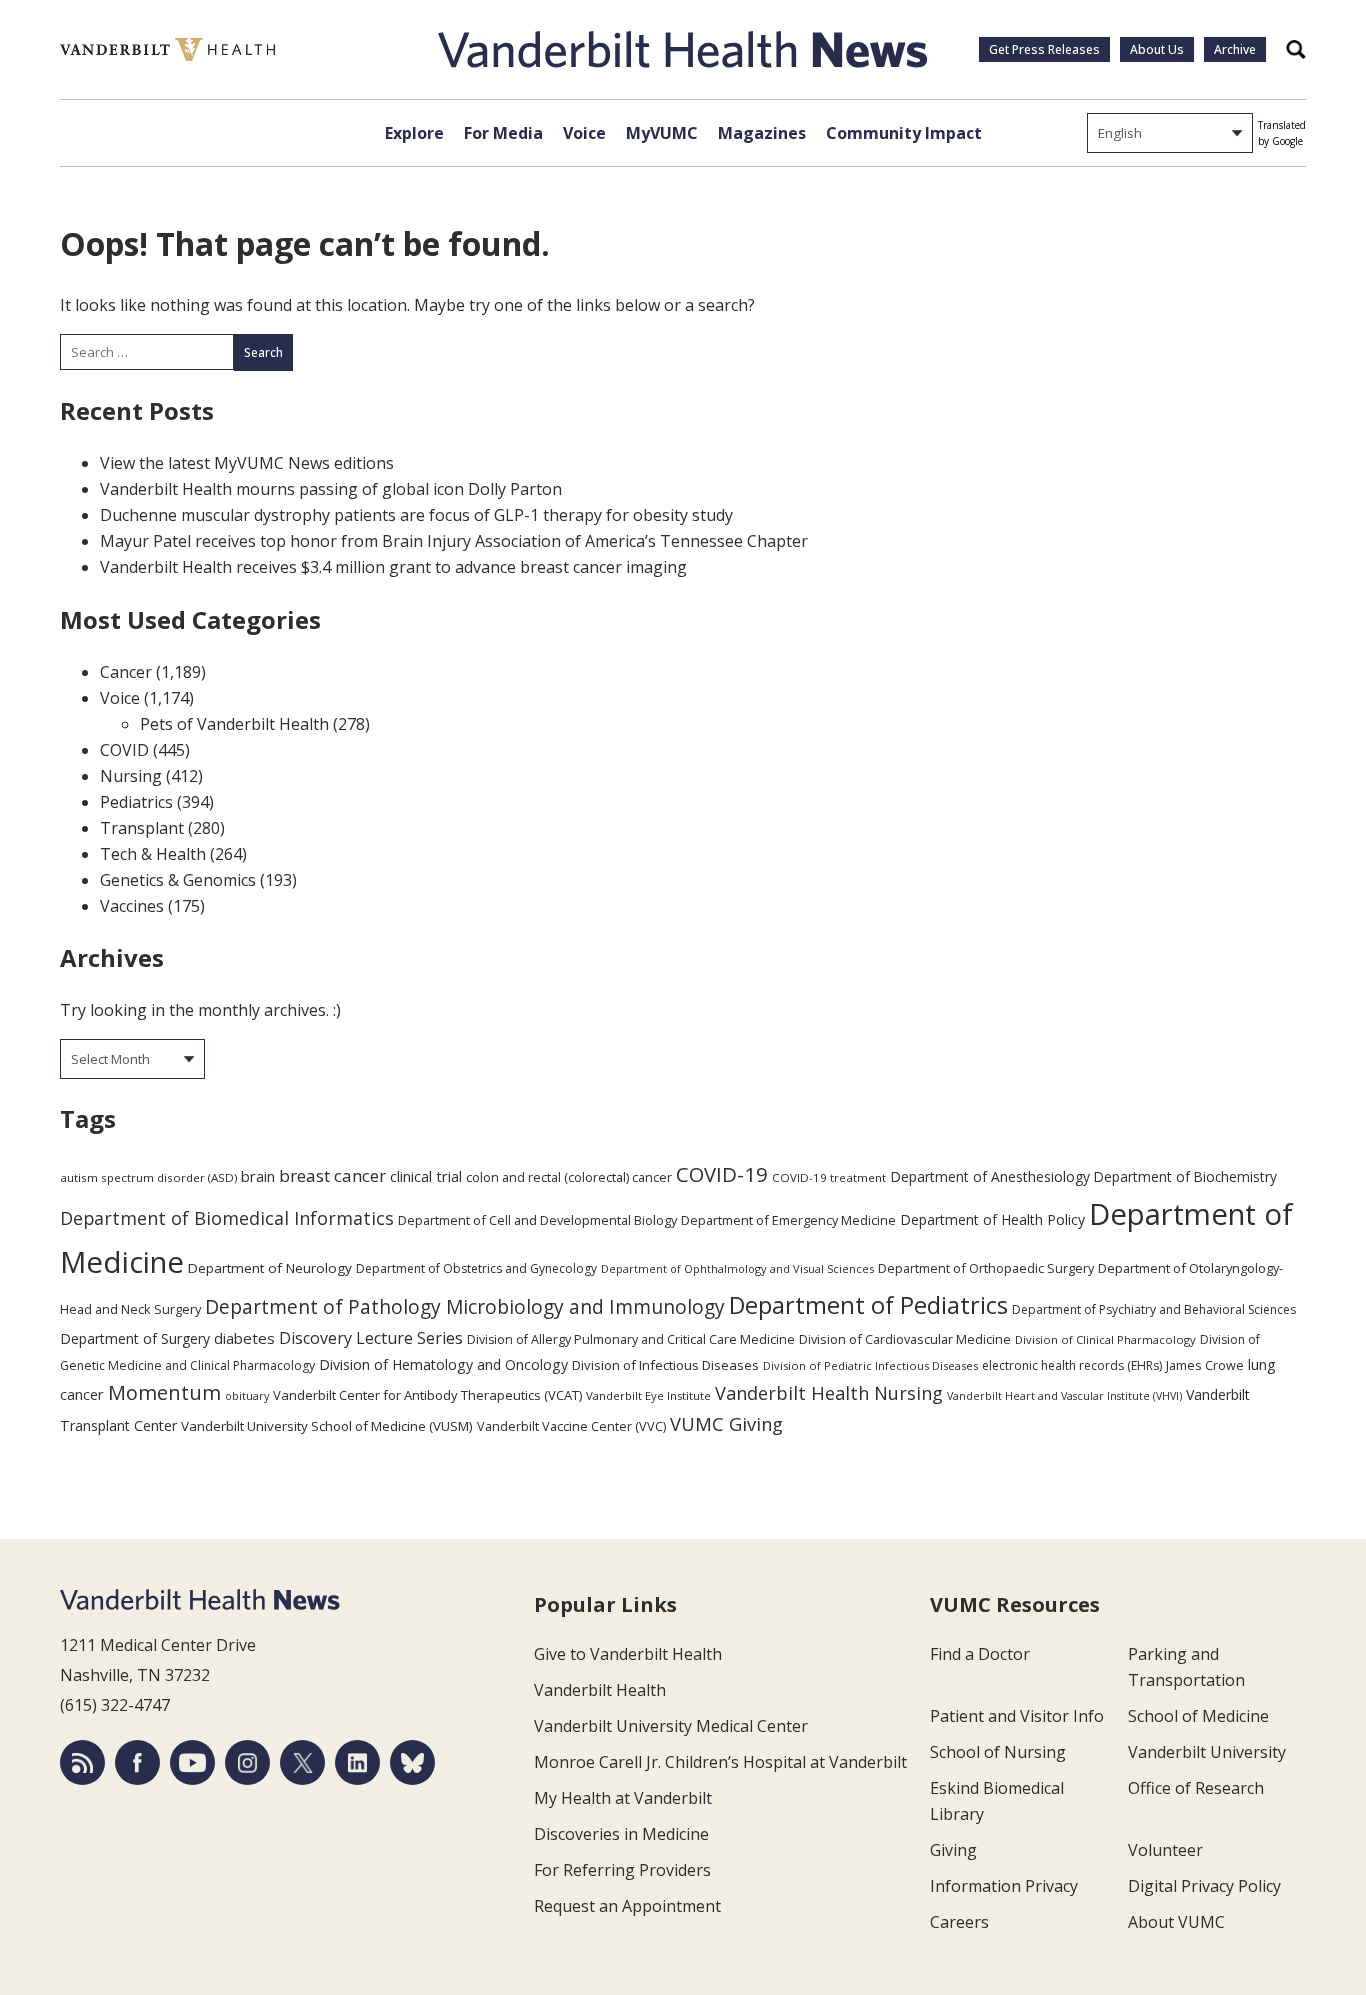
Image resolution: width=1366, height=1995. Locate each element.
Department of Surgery (135, 1338)
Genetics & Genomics (178, 880)
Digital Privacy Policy (1204, 1886)
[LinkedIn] (357, 1762)
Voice (584, 133)
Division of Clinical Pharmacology (1105, 1339)
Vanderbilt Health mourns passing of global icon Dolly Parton (331, 489)
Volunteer (1165, 1850)
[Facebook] (137, 1762)
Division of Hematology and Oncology (443, 1364)
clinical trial (426, 1176)
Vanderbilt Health (600, 1690)
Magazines (762, 133)
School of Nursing (998, 1752)
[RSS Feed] (82, 1762)
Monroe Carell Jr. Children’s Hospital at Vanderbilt (720, 1762)
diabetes (244, 1338)
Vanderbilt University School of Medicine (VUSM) (327, 1426)
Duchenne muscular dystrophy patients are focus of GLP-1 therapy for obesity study (416, 515)
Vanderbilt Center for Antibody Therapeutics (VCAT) (427, 1395)
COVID (124, 750)
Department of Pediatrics (868, 1305)
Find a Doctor (980, 1654)
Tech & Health (153, 854)
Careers (959, 1922)
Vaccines (132, 906)
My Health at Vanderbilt (623, 1798)
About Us (1157, 49)
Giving (953, 1850)
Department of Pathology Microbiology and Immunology (465, 1307)
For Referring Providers (622, 1870)
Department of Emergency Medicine (788, 1220)
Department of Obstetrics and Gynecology (476, 1268)
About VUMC (1176, 1922)
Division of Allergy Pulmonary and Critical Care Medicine (631, 1339)
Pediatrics (136, 802)
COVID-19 (722, 1174)
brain (258, 1176)
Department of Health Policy (992, 1219)
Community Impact (904, 133)
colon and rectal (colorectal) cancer (569, 1177)
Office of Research (1196, 1788)
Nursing (131, 776)
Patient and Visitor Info (1017, 1716)
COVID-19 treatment (829, 1177)
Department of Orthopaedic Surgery (986, 1268)
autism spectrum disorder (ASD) (148, 1177)
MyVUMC (662, 133)
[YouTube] (192, 1762)
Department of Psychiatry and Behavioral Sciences (1154, 1309)
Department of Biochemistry (1185, 1176)
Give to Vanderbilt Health (628, 1654)
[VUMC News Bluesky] (412, 1762)
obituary (247, 1395)
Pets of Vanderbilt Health (234, 724)
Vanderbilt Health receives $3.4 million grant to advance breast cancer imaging (393, 567)
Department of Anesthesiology (990, 1176)
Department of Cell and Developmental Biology (537, 1220)
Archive (1235, 49)
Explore (414, 133)
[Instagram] (247, 1762)
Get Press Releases (1044, 49)
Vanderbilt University (1207, 1752)
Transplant (142, 828)
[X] (302, 1762)
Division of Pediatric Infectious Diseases (870, 1365)
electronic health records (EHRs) (1072, 1365)
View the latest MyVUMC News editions (247, 463)
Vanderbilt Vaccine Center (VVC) (571, 1426)
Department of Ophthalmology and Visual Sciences (737, 1268)
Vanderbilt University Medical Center (671, 1726)
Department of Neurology (270, 1268)
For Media (503, 133)
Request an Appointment (627, 1906)
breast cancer (332, 1175)
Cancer (126, 672)
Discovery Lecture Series (371, 1338)
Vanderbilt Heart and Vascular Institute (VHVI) (1064, 1396)
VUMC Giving (726, 1423)
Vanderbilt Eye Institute (648, 1395)
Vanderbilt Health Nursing (829, 1393)
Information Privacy (1004, 1886)
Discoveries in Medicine (621, 1834)
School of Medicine (1198, 1716)
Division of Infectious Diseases (665, 1365)
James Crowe (1205, 1365)
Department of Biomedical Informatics (227, 1218)
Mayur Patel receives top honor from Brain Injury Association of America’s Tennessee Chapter (454, 541)
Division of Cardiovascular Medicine (905, 1339)
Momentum (164, 1392)
